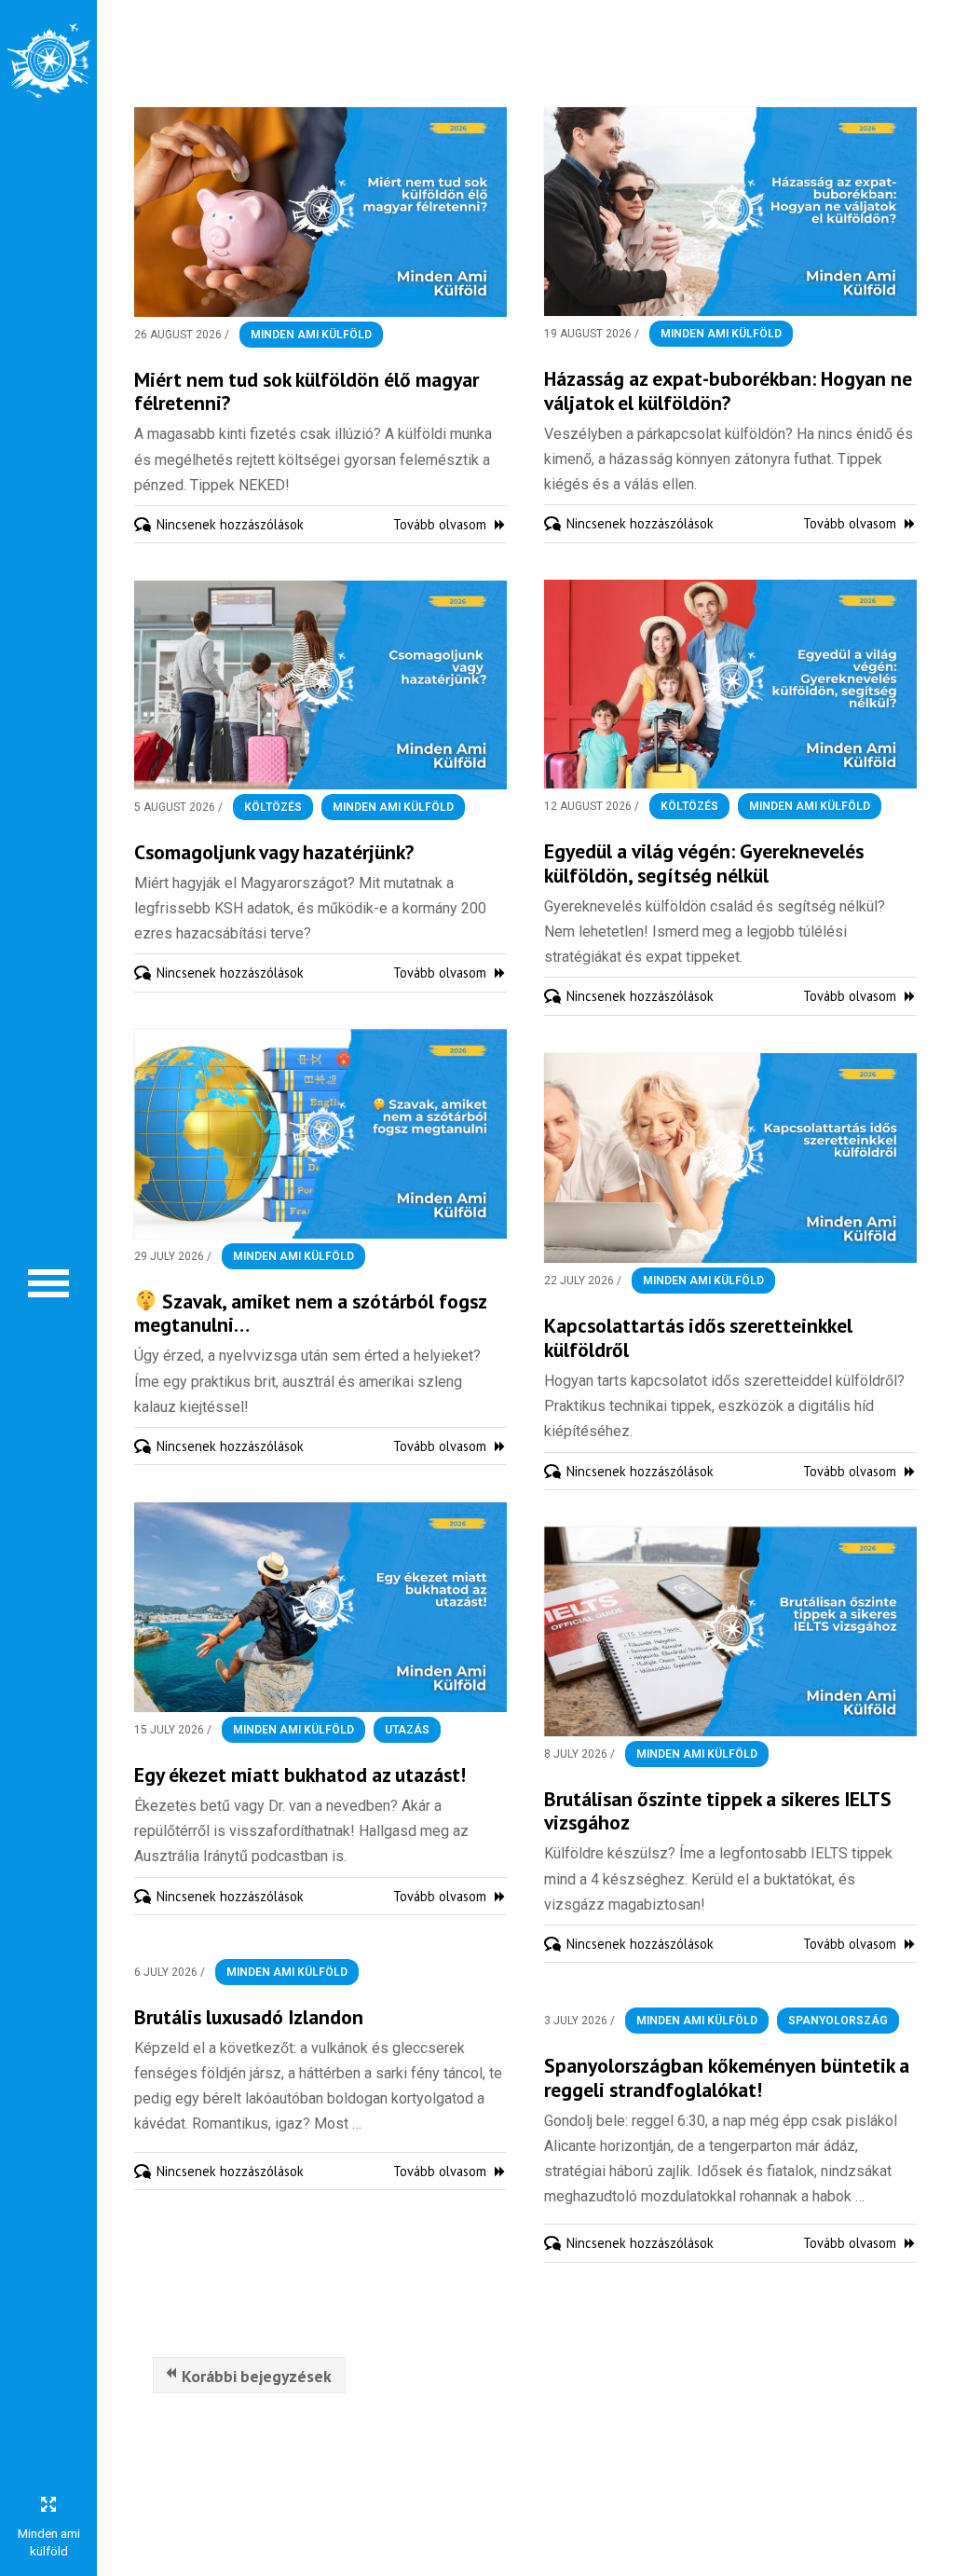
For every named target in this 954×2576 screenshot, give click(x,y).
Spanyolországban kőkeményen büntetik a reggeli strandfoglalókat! (727, 2077)
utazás (407, 1730)
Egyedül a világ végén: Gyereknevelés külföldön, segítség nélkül (704, 863)
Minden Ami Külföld (311, 335)
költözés (689, 806)
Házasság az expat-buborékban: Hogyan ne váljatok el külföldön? (728, 391)
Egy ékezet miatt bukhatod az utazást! (300, 1774)
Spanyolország (838, 2021)
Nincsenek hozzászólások (230, 524)
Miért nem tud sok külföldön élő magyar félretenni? (307, 391)
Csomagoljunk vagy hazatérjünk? (274, 852)
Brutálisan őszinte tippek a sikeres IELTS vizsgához (718, 1811)
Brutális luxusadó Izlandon (249, 2017)
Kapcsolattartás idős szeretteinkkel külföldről (698, 1337)
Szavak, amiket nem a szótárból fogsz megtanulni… (310, 1313)
